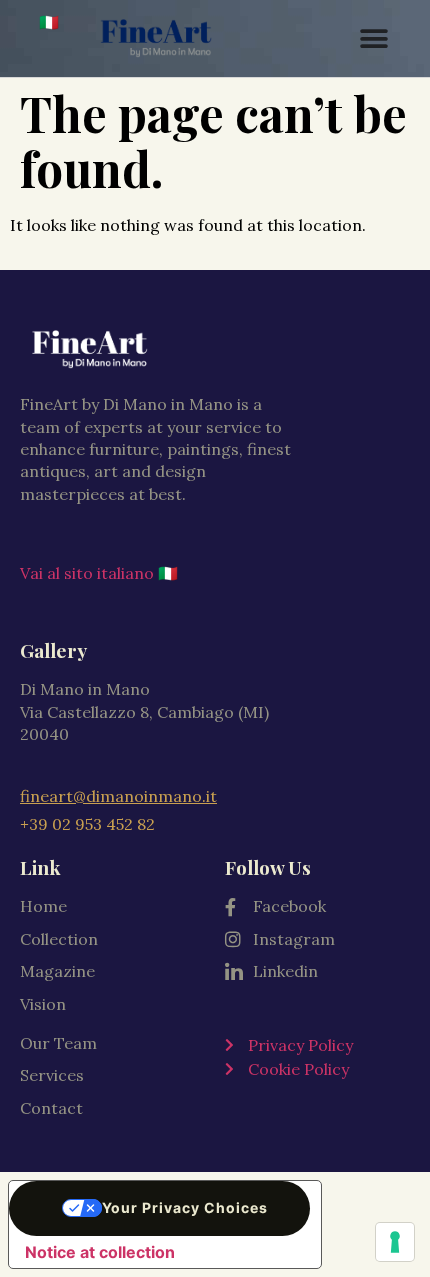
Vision (43, 1004)
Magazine (57, 971)
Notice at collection (100, 1252)
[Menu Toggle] (374, 39)
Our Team (58, 1043)
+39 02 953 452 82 (87, 824)
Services (52, 1075)
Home (43, 906)
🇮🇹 (49, 22)
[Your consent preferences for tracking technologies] (395, 1242)
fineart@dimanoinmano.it (118, 796)
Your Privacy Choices (185, 1207)
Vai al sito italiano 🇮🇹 (99, 573)
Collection (59, 939)
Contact (51, 1108)
